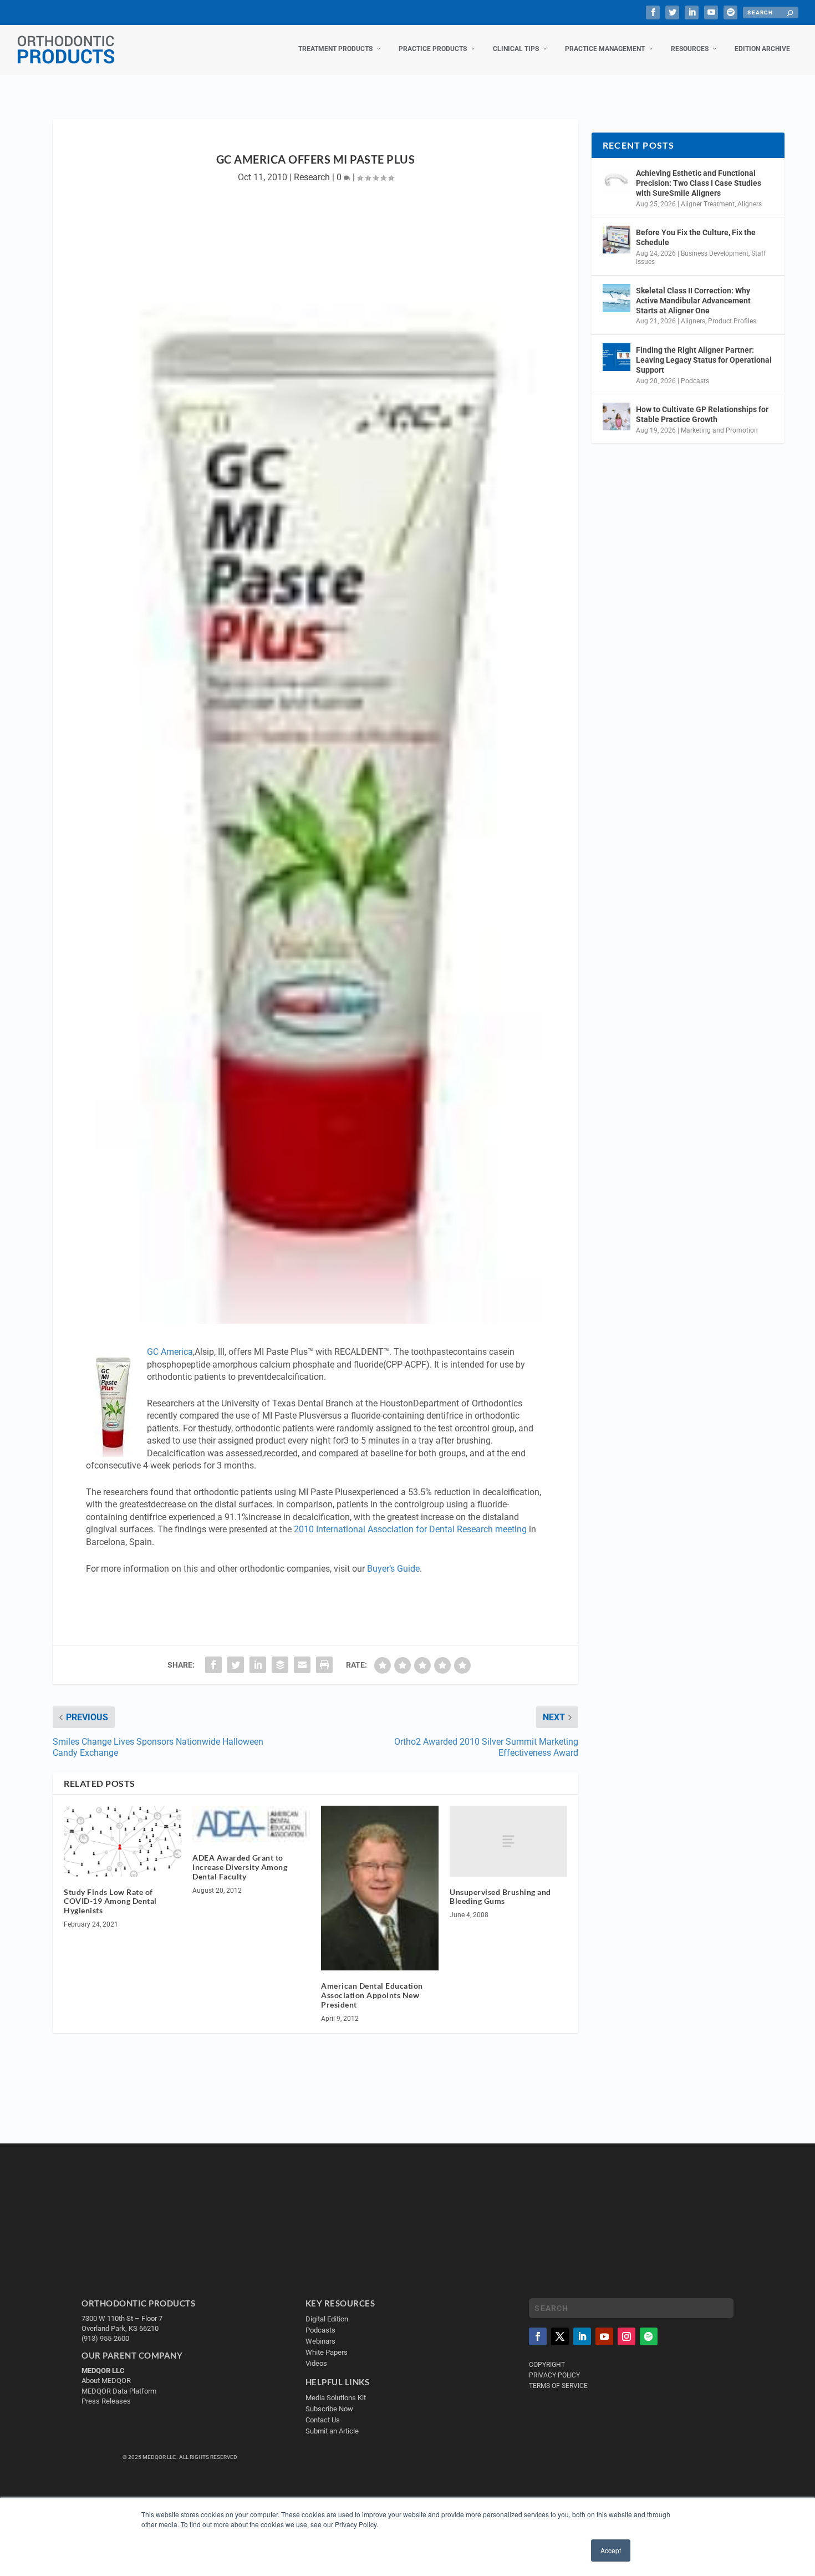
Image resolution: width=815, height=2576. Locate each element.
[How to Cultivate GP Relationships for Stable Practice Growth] (617, 416)
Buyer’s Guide (393, 1569)
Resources (690, 49)
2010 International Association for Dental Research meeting (410, 1529)
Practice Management (605, 49)
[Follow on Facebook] (538, 2336)
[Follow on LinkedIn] (582, 2336)
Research (312, 177)
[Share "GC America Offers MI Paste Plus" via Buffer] (280, 1665)
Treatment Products (335, 49)
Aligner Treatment (708, 204)
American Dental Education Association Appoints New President (372, 1995)
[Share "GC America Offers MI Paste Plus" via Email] (302, 1665)
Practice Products (433, 49)
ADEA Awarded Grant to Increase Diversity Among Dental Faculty (240, 1867)
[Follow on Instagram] (626, 2336)
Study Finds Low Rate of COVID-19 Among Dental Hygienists (110, 1901)
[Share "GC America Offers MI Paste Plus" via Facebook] (213, 1665)
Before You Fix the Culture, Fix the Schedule (696, 237)
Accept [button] (611, 2550)
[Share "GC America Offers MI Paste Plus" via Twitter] (236, 1665)
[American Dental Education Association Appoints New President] (380, 1888)
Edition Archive (762, 49)
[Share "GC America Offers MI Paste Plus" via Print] (324, 1665)
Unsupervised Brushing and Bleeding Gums (500, 1897)
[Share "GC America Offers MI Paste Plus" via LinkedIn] (258, 1665)
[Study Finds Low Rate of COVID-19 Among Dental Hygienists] (123, 1841)
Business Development (715, 253)
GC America (170, 1352)
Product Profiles (732, 321)
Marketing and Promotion (719, 430)
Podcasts (695, 381)
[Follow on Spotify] (649, 2336)
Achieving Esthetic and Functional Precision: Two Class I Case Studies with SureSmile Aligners (699, 183)
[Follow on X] (560, 2336)
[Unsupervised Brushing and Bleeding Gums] (508, 1841)
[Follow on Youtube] (604, 2336)
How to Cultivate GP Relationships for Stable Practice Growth (702, 414)
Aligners (750, 204)
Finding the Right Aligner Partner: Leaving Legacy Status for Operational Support (704, 360)
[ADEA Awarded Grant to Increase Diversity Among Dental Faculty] (251, 1824)
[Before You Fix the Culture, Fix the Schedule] (617, 240)
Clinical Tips (516, 49)
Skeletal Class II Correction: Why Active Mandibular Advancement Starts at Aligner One (693, 301)
